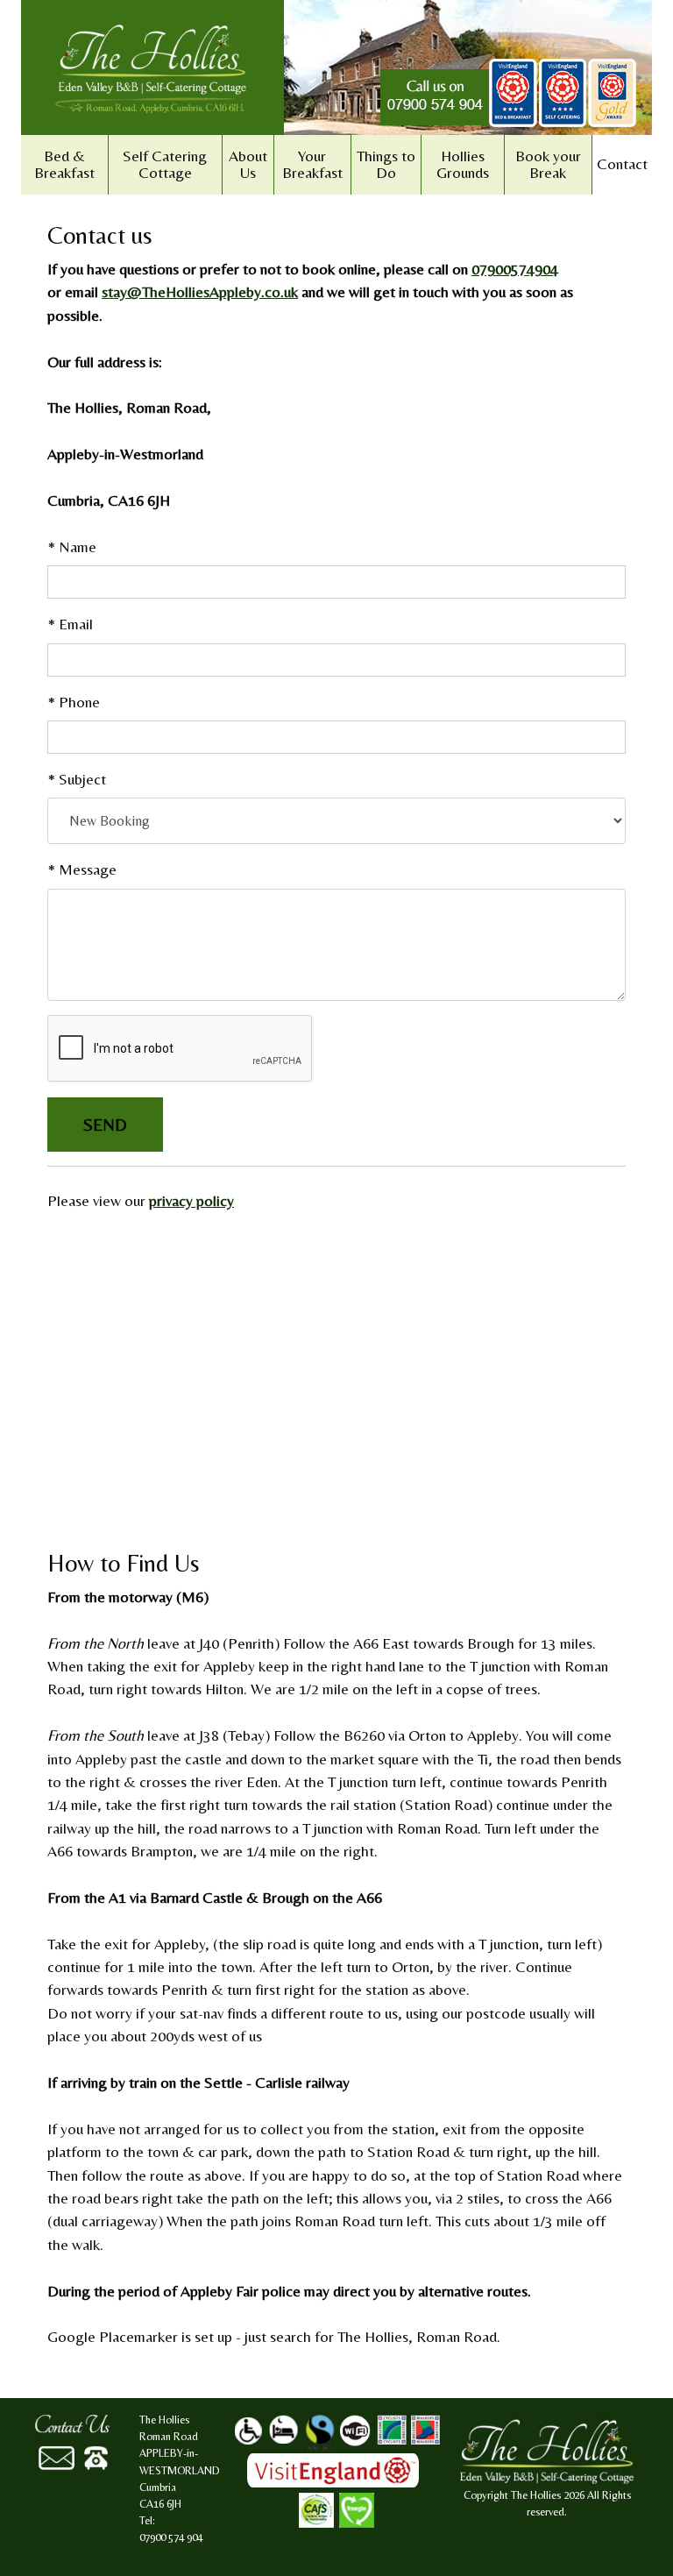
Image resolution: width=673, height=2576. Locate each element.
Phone (74, 702)
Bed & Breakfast (64, 164)
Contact (622, 164)
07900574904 (515, 269)
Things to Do (386, 164)
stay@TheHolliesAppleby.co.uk (200, 292)
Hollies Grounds (463, 164)
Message (82, 869)
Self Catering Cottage (165, 164)
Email (70, 624)
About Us (248, 164)
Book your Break (548, 164)
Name (72, 547)
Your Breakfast (312, 164)
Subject (77, 779)
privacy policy (191, 1201)
